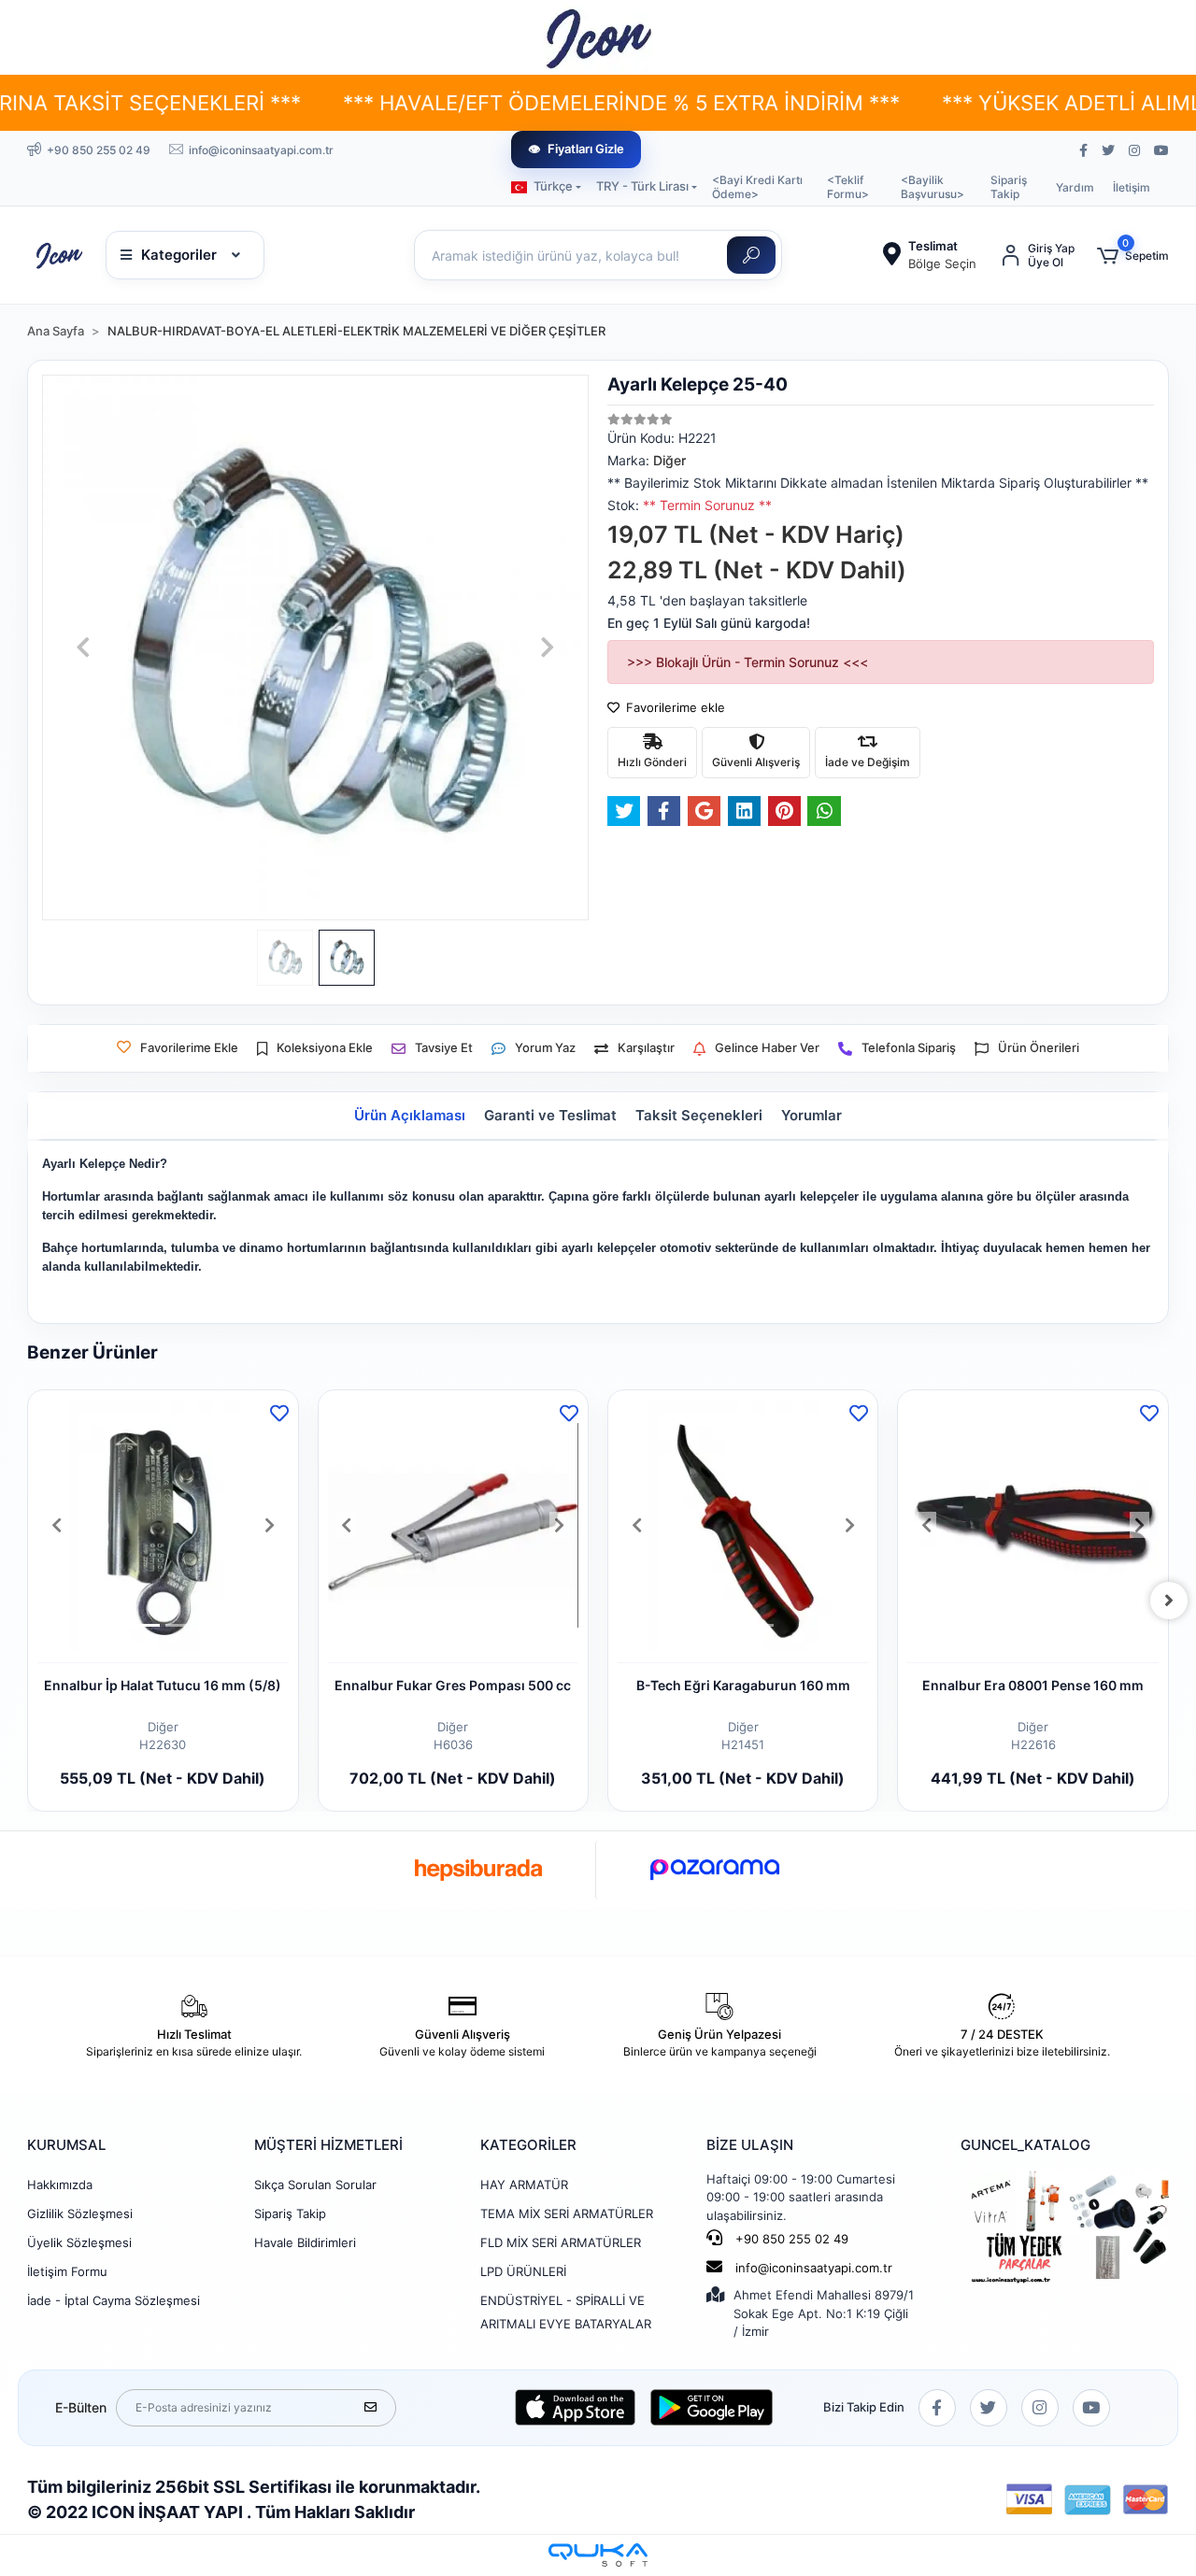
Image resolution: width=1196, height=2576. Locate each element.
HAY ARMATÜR (524, 2185)
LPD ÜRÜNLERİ (523, 2271)
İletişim (1132, 187)
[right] (1169, 1601)
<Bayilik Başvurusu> (933, 187)
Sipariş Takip (1009, 187)
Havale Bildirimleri (305, 2242)
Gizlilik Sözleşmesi (80, 2213)
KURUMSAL (66, 2145)
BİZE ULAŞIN (750, 2145)
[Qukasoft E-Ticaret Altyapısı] (598, 2555)
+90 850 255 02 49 (790, 2239)
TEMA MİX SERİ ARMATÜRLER (567, 2213)
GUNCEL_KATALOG (1025, 2145)
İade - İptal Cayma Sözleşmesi (114, 2300)
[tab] (410, 1116)
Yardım (1075, 187)
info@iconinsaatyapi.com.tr (814, 2268)
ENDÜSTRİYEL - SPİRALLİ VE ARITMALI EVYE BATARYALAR (566, 2312)
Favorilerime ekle (674, 707)
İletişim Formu (67, 2271)
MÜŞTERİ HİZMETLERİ (328, 2145)
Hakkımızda (60, 2185)
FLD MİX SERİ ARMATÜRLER (561, 2242)
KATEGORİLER (528, 2145)
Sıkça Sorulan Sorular (315, 2185)
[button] (1133, 256)
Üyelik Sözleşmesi (79, 2242)
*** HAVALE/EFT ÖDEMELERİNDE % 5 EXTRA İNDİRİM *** (525, 103)
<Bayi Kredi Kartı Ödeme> (757, 187)
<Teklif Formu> (848, 187)
